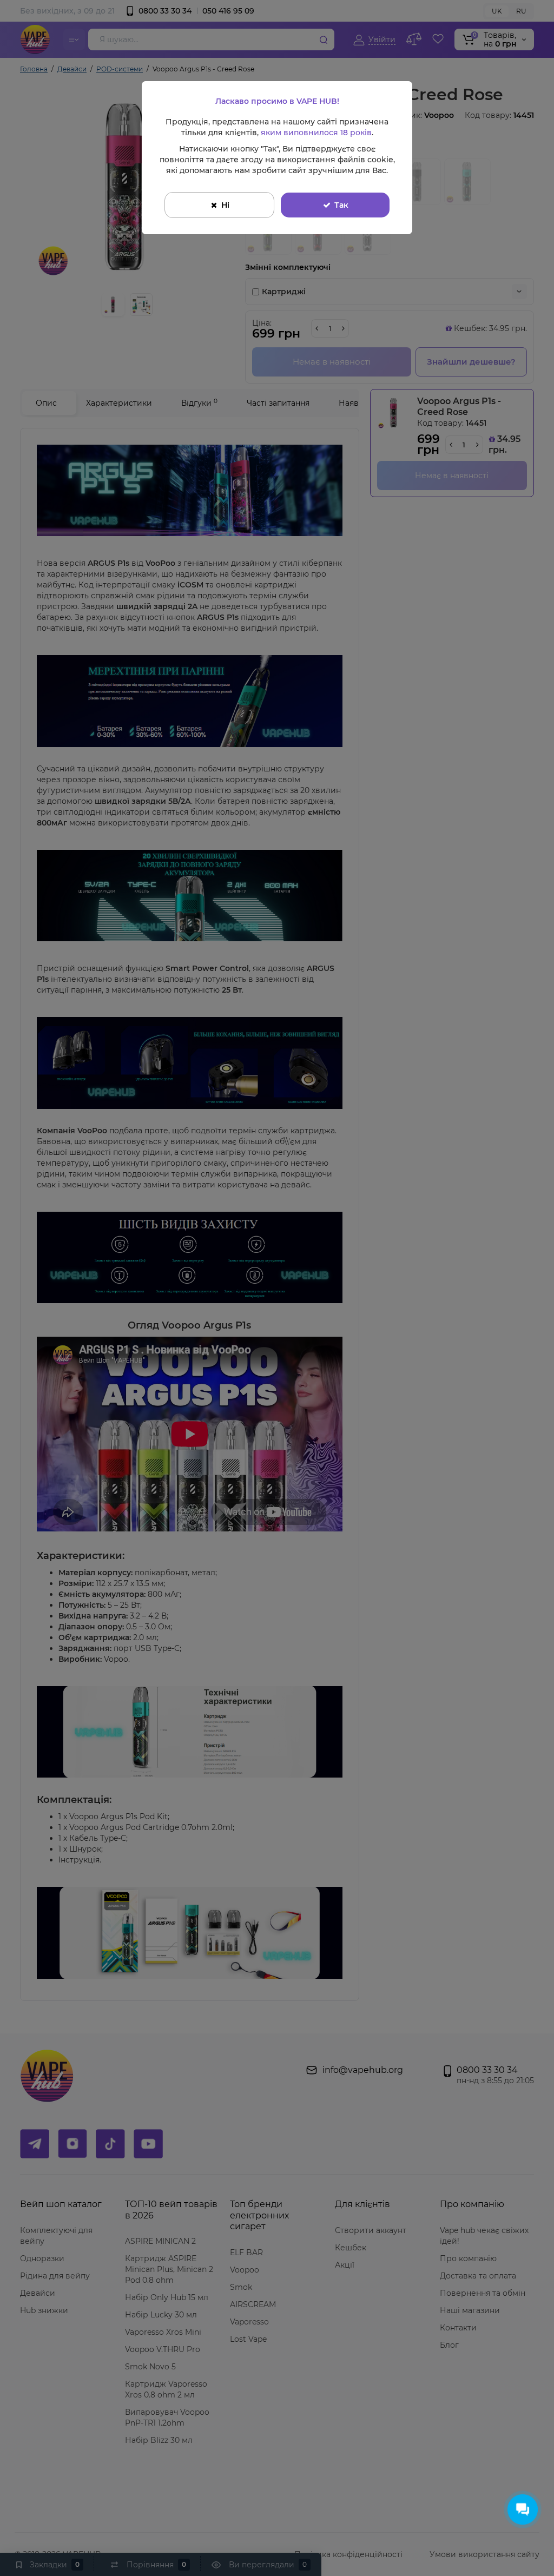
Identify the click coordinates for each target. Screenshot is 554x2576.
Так (341, 205)
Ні (225, 205)
